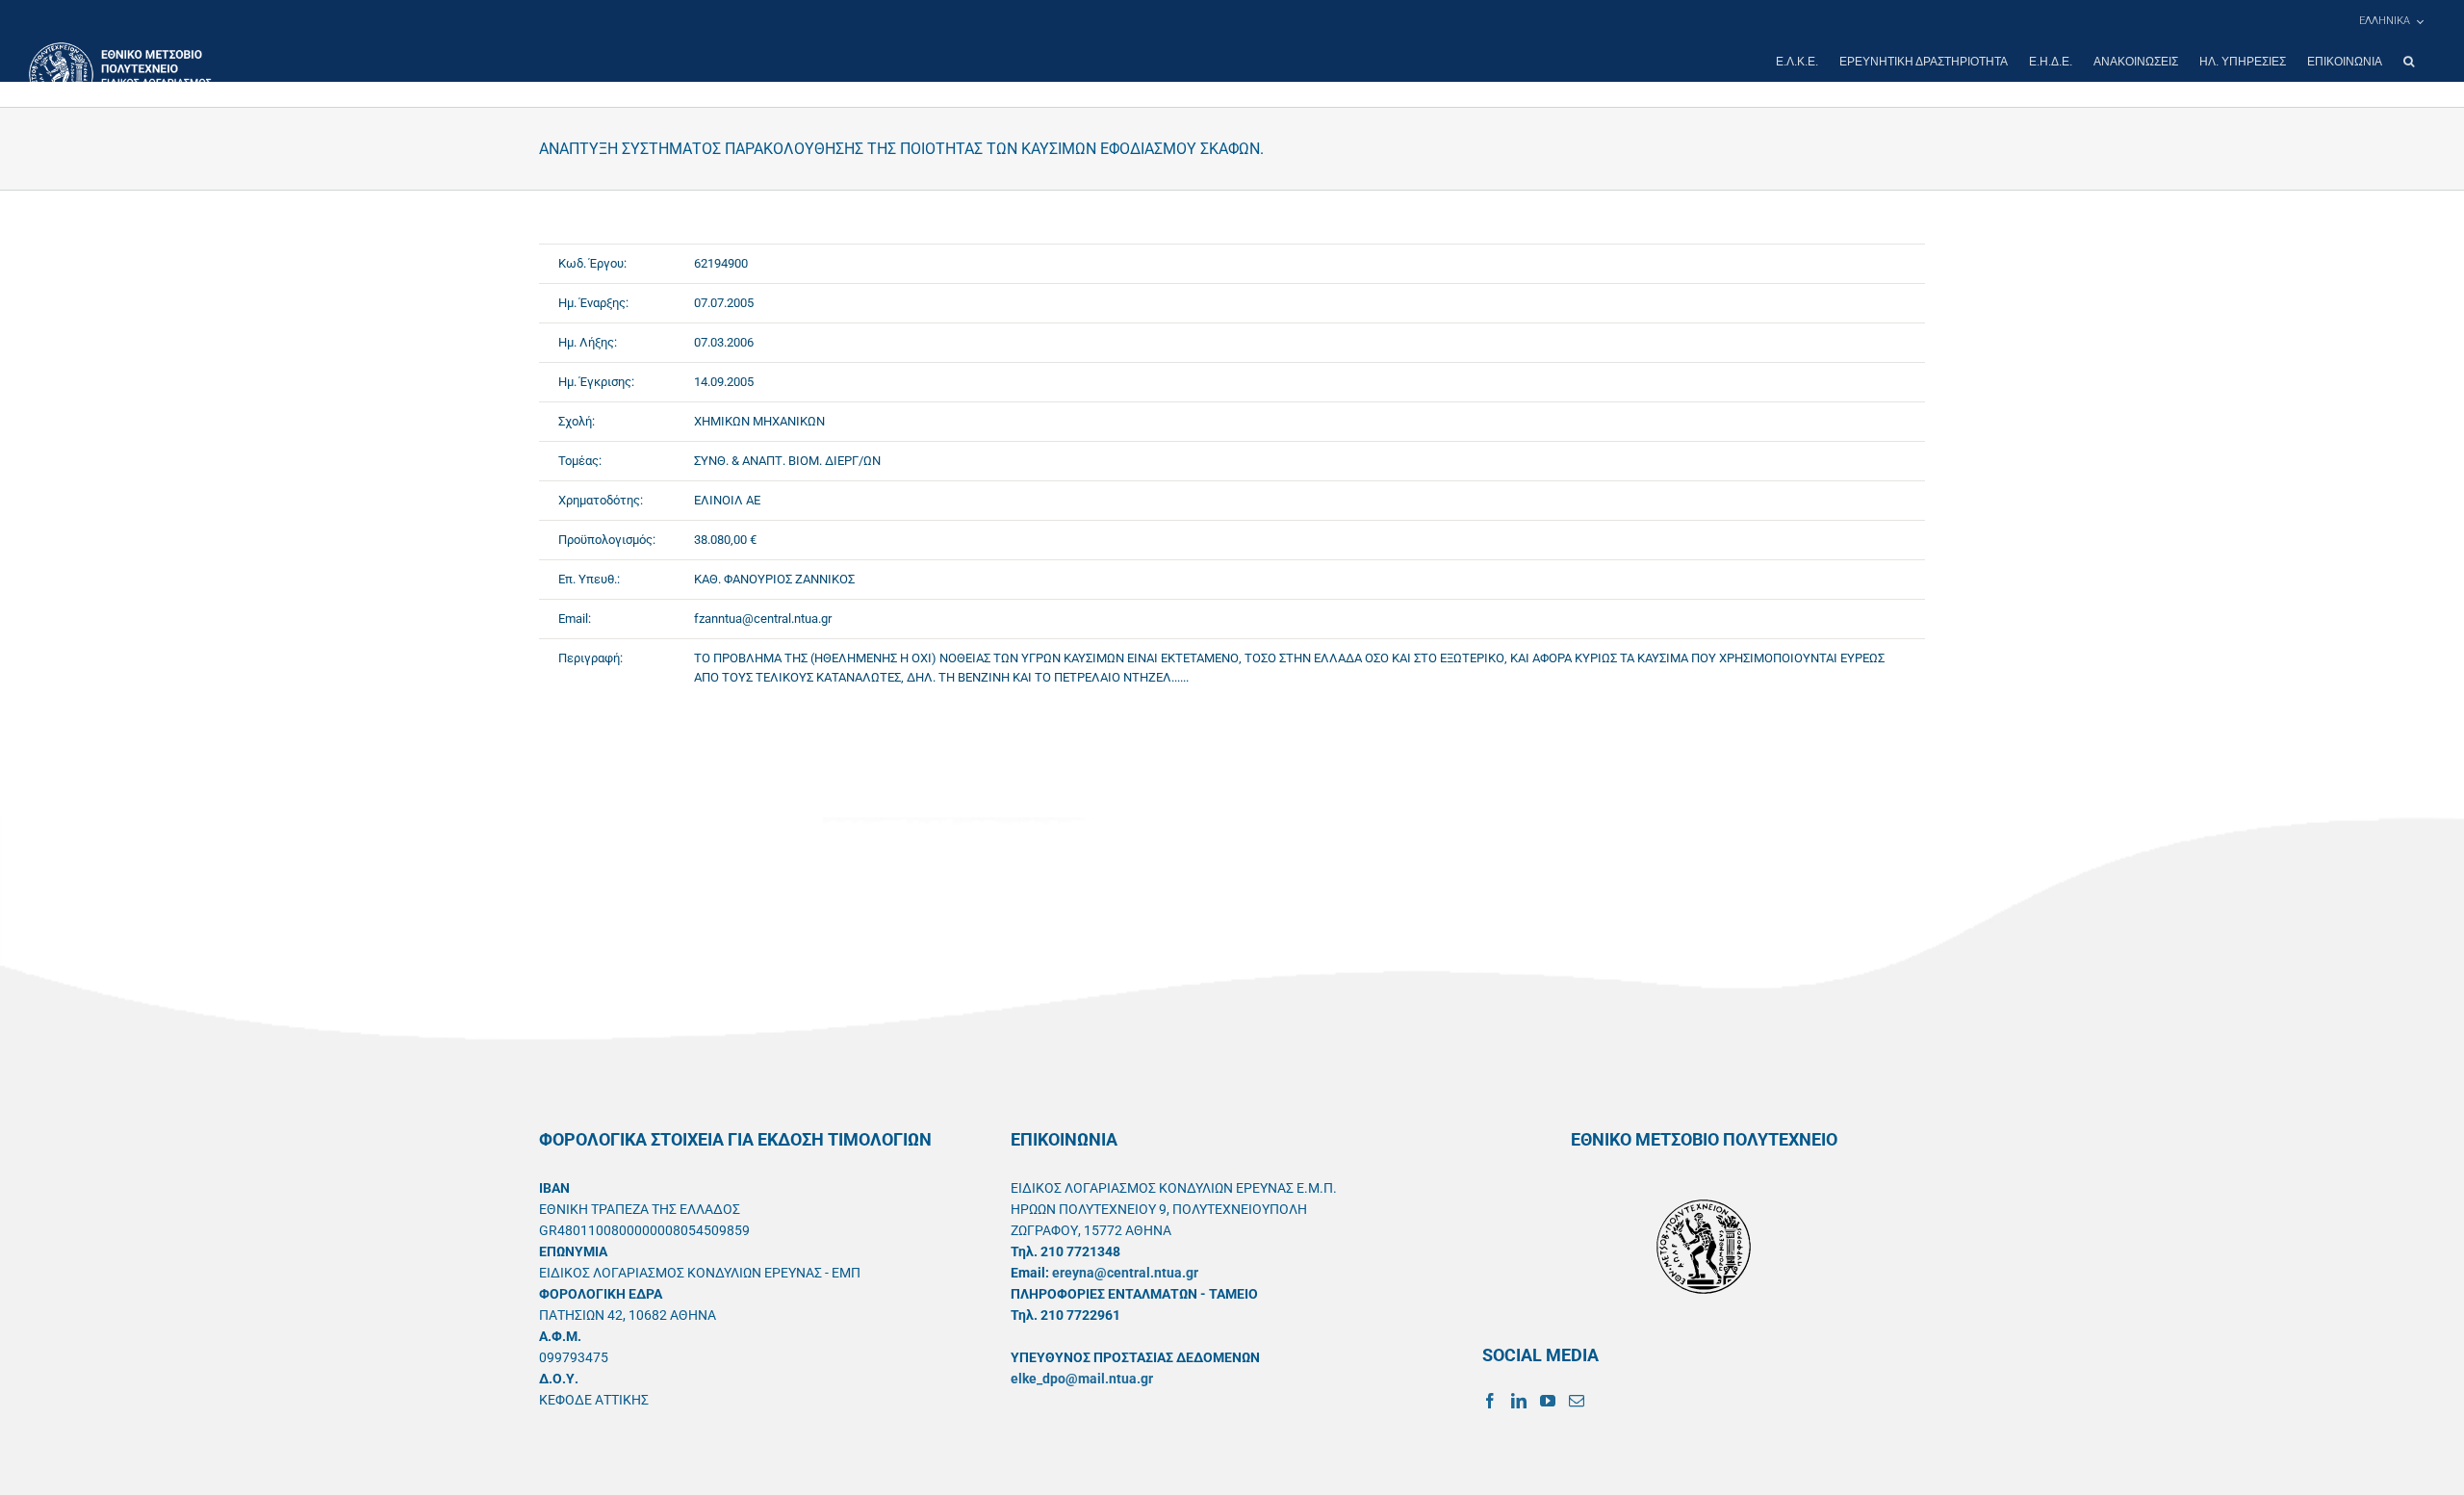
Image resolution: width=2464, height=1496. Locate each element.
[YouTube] (1548, 1401)
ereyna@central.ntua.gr (1125, 1273)
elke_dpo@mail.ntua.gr (1082, 1379)
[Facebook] (1490, 1401)
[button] (2409, 62)
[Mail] (1577, 1401)
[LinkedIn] (1519, 1401)
